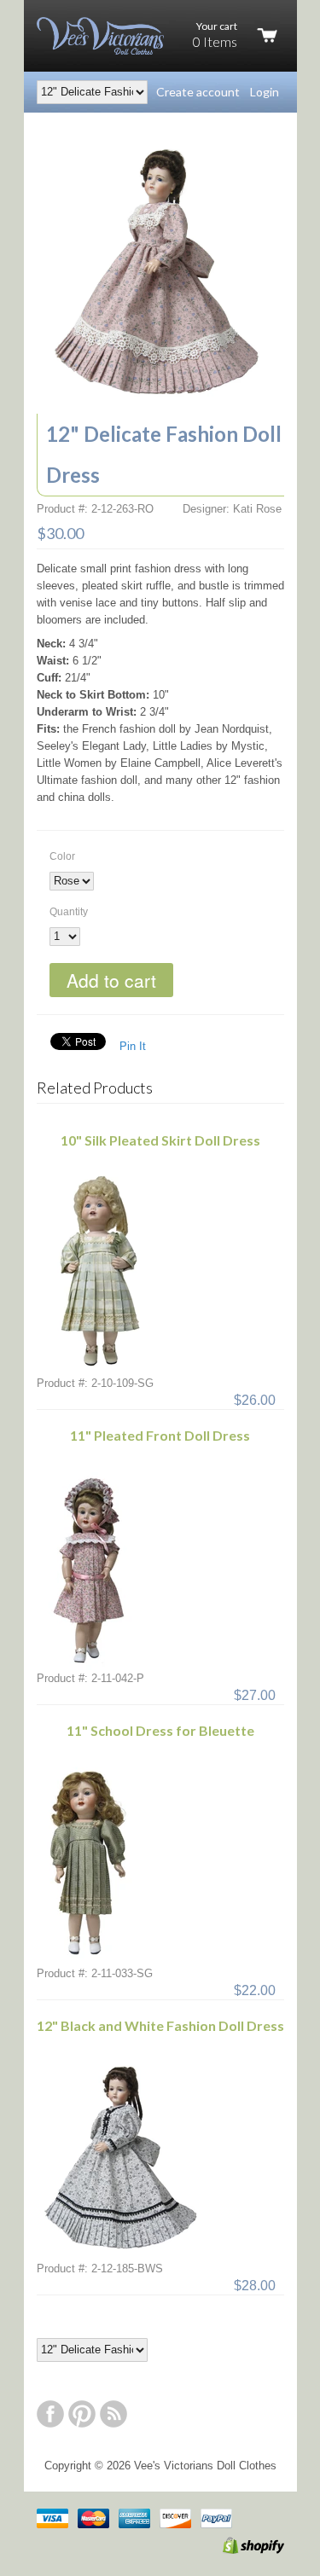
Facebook (50, 2414)
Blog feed (113, 2414)
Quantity (69, 912)
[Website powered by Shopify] (236, 2550)
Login (265, 92)
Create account (198, 92)
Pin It (133, 1046)
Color (62, 856)
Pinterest (82, 2414)
